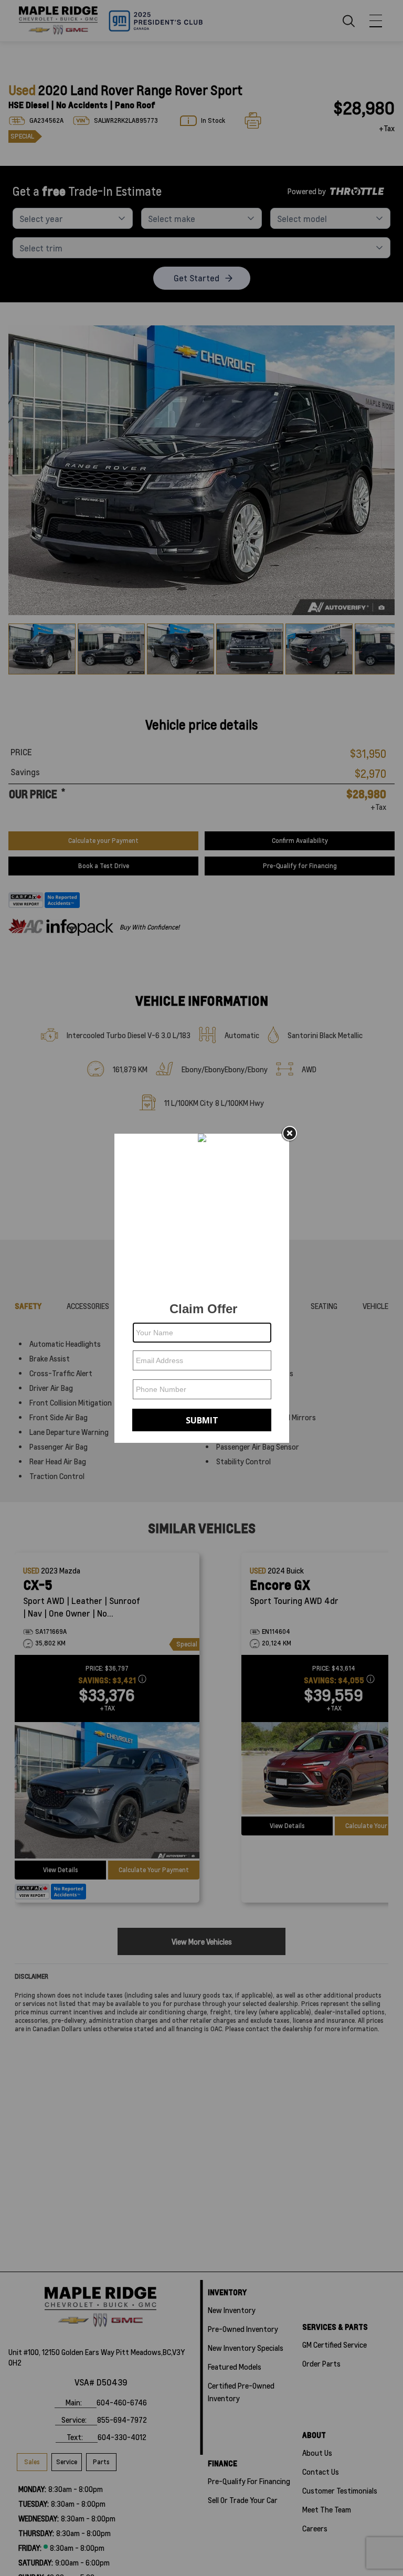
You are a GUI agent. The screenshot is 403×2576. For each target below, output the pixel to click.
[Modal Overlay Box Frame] (202, 1288)
